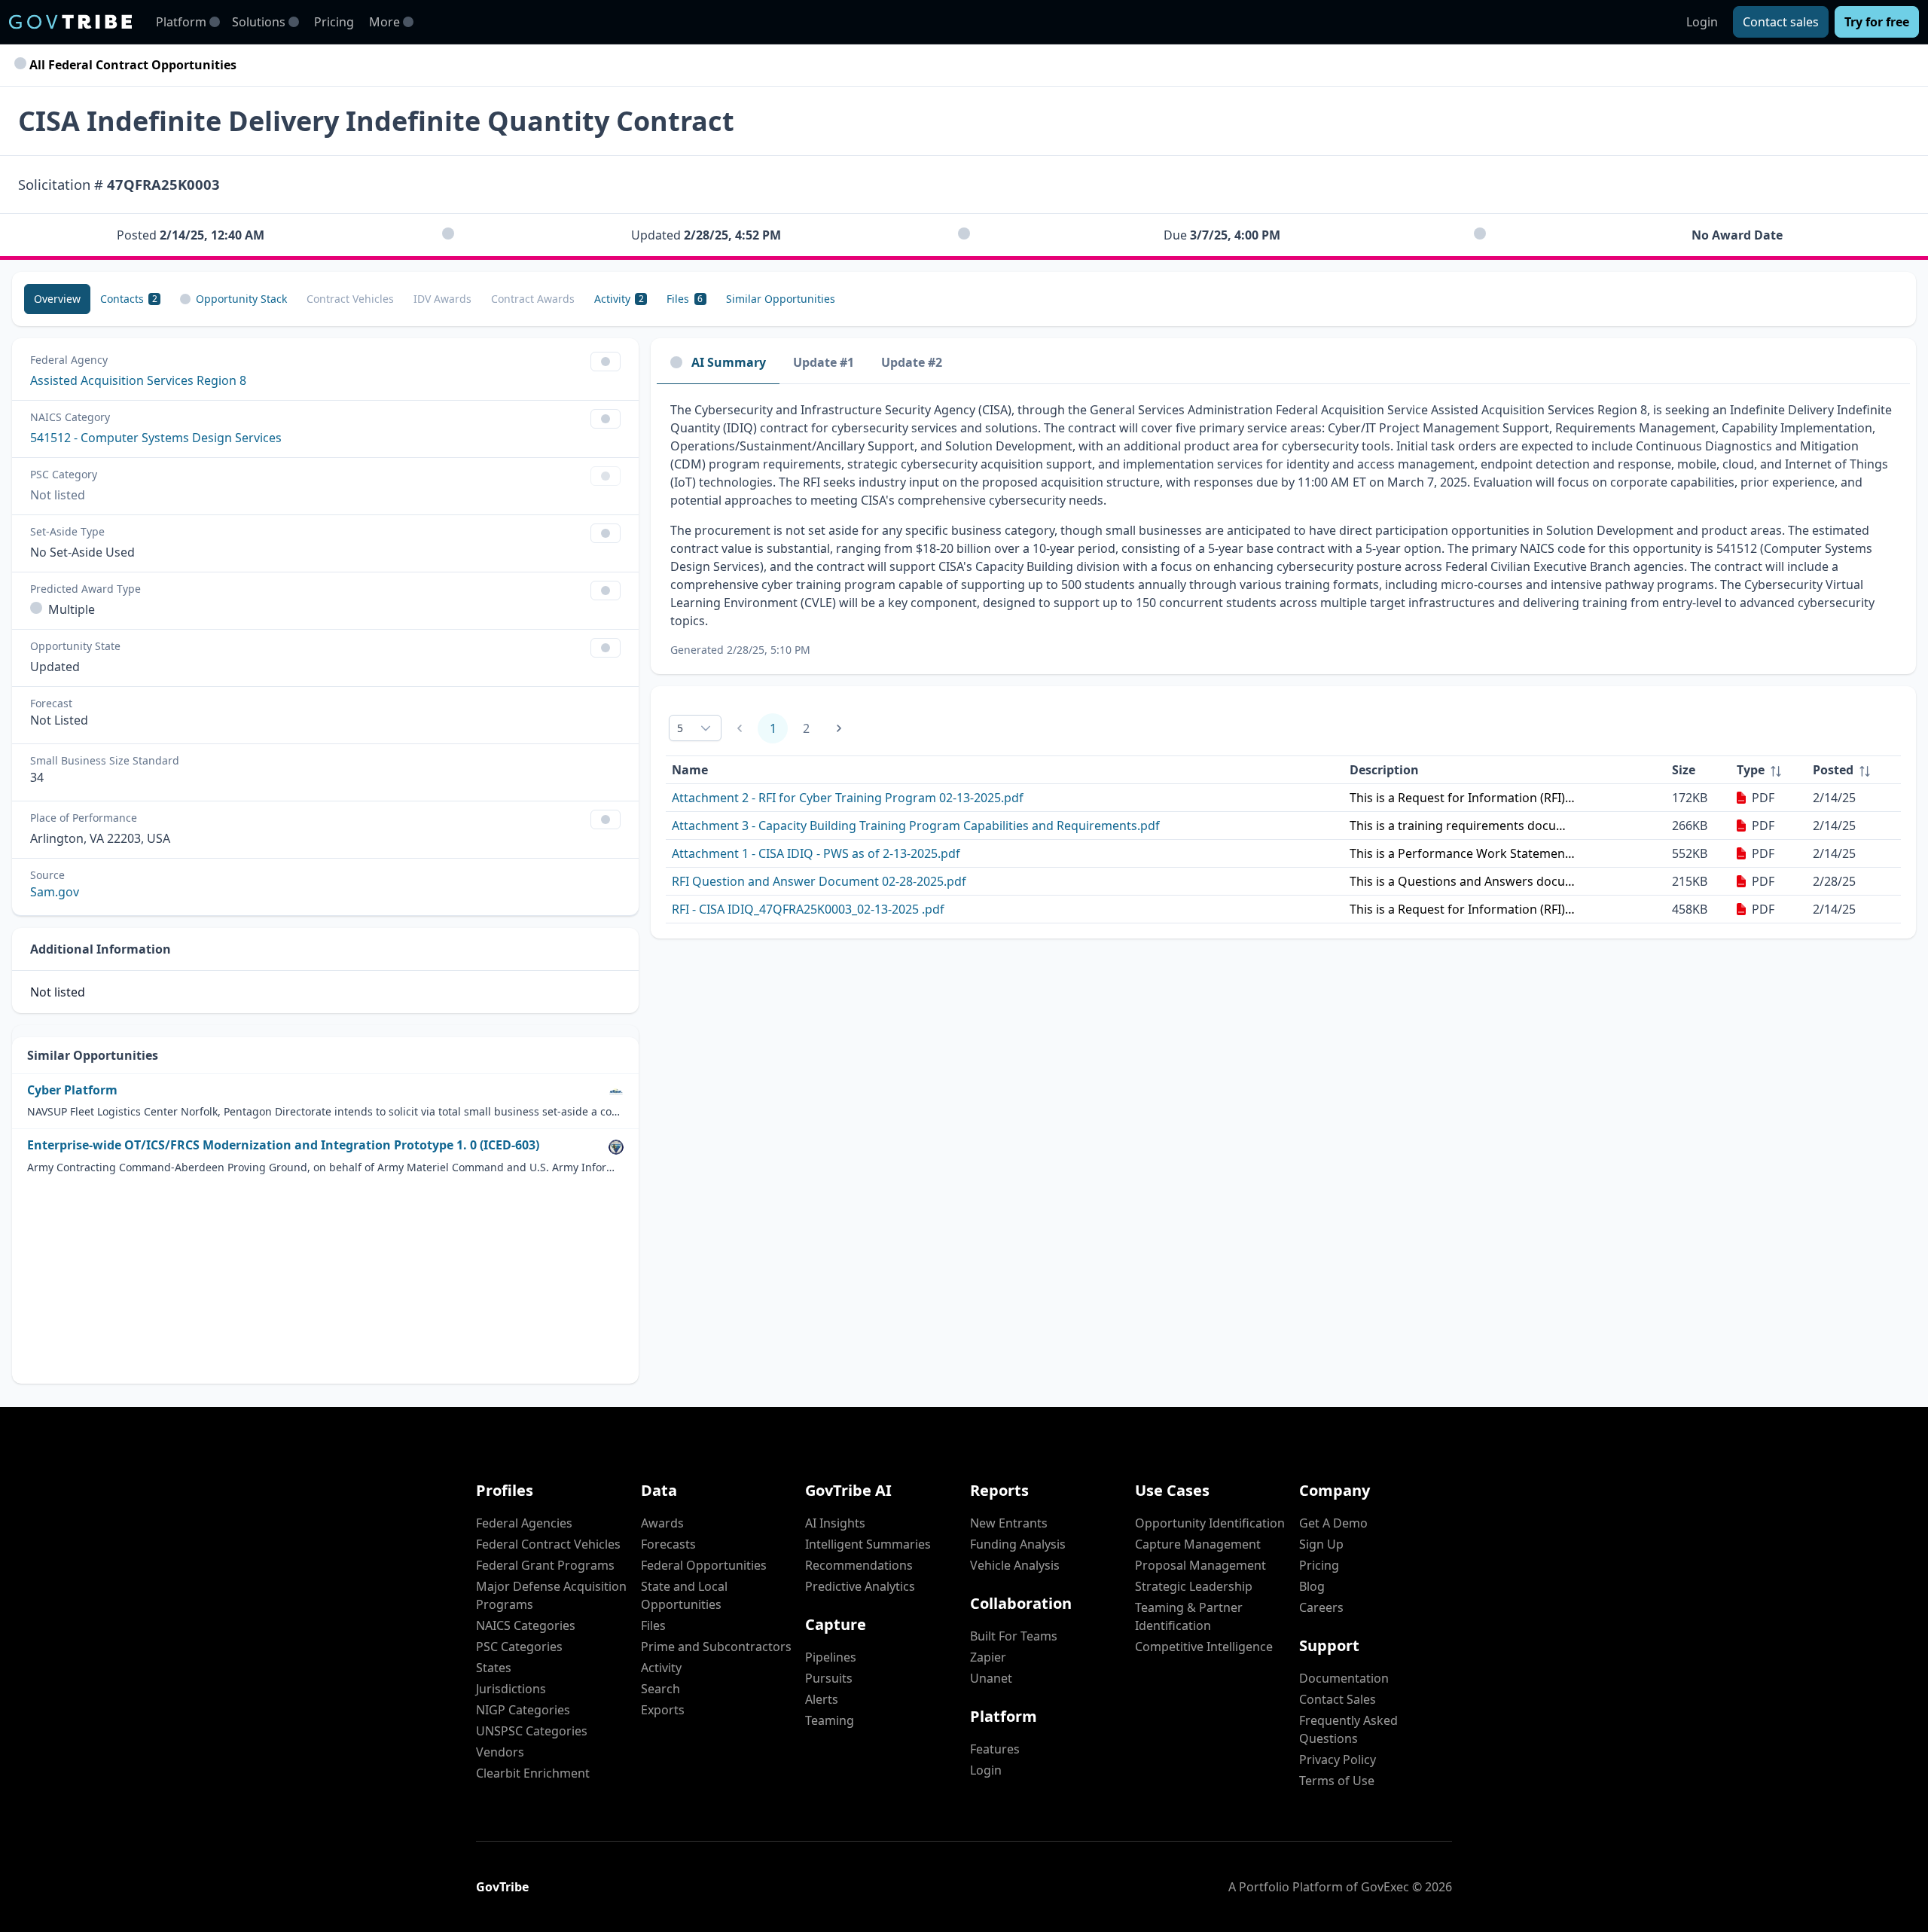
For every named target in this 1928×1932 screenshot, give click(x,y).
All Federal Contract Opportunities (131, 65)
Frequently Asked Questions (1348, 1729)
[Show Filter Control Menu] (606, 362)
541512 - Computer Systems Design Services (156, 438)
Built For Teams (1014, 1636)
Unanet (991, 1678)
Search (660, 1689)
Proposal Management (1200, 1565)
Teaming (830, 1720)
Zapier (988, 1657)
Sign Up (1321, 1544)
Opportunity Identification (1210, 1523)
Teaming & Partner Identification (1189, 1616)
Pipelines (831, 1657)
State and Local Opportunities (684, 1595)
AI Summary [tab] (729, 362)
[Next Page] (839, 728)
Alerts (822, 1699)
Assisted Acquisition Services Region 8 (138, 380)
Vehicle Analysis (1015, 1565)
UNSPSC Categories (532, 1731)
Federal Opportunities (704, 1565)
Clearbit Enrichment (533, 1773)
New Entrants (1009, 1523)
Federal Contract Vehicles (548, 1544)
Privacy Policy (1338, 1760)
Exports (663, 1710)
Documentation (1344, 1678)
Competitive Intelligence (1204, 1647)
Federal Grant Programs (545, 1565)
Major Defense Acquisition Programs (551, 1595)
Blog (1312, 1586)
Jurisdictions (511, 1689)
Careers (1321, 1607)
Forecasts (668, 1544)
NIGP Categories (523, 1710)
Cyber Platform (72, 1090)
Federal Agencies (524, 1523)
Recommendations (859, 1565)
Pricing (334, 22)
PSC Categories (519, 1647)
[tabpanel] (1283, 529)
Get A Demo (1333, 1523)
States (494, 1668)
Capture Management (1198, 1544)
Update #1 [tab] (824, 362)
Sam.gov (55, 892)
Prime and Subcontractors (716, 1647)
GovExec (1385, 1887)
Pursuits (829, 1678)
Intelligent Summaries (868, 1544)
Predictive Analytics (860, 1586)
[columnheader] (1769, 770)
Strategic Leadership (1194, 1586)
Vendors (500, 1752)
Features (995, 1749)
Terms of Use (1337, 1781)
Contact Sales (1338, 1699)
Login (1702, 22)
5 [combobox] (680, 728)
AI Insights (835, 1523)
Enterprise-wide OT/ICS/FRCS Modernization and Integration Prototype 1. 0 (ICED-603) (283, 1145)
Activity (661, 1668)
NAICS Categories (526, 1625)
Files (653, 1625)
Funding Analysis (1018, 1544)
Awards (662, 1523)
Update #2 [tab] (912, 362)
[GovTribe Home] (70, 22)
